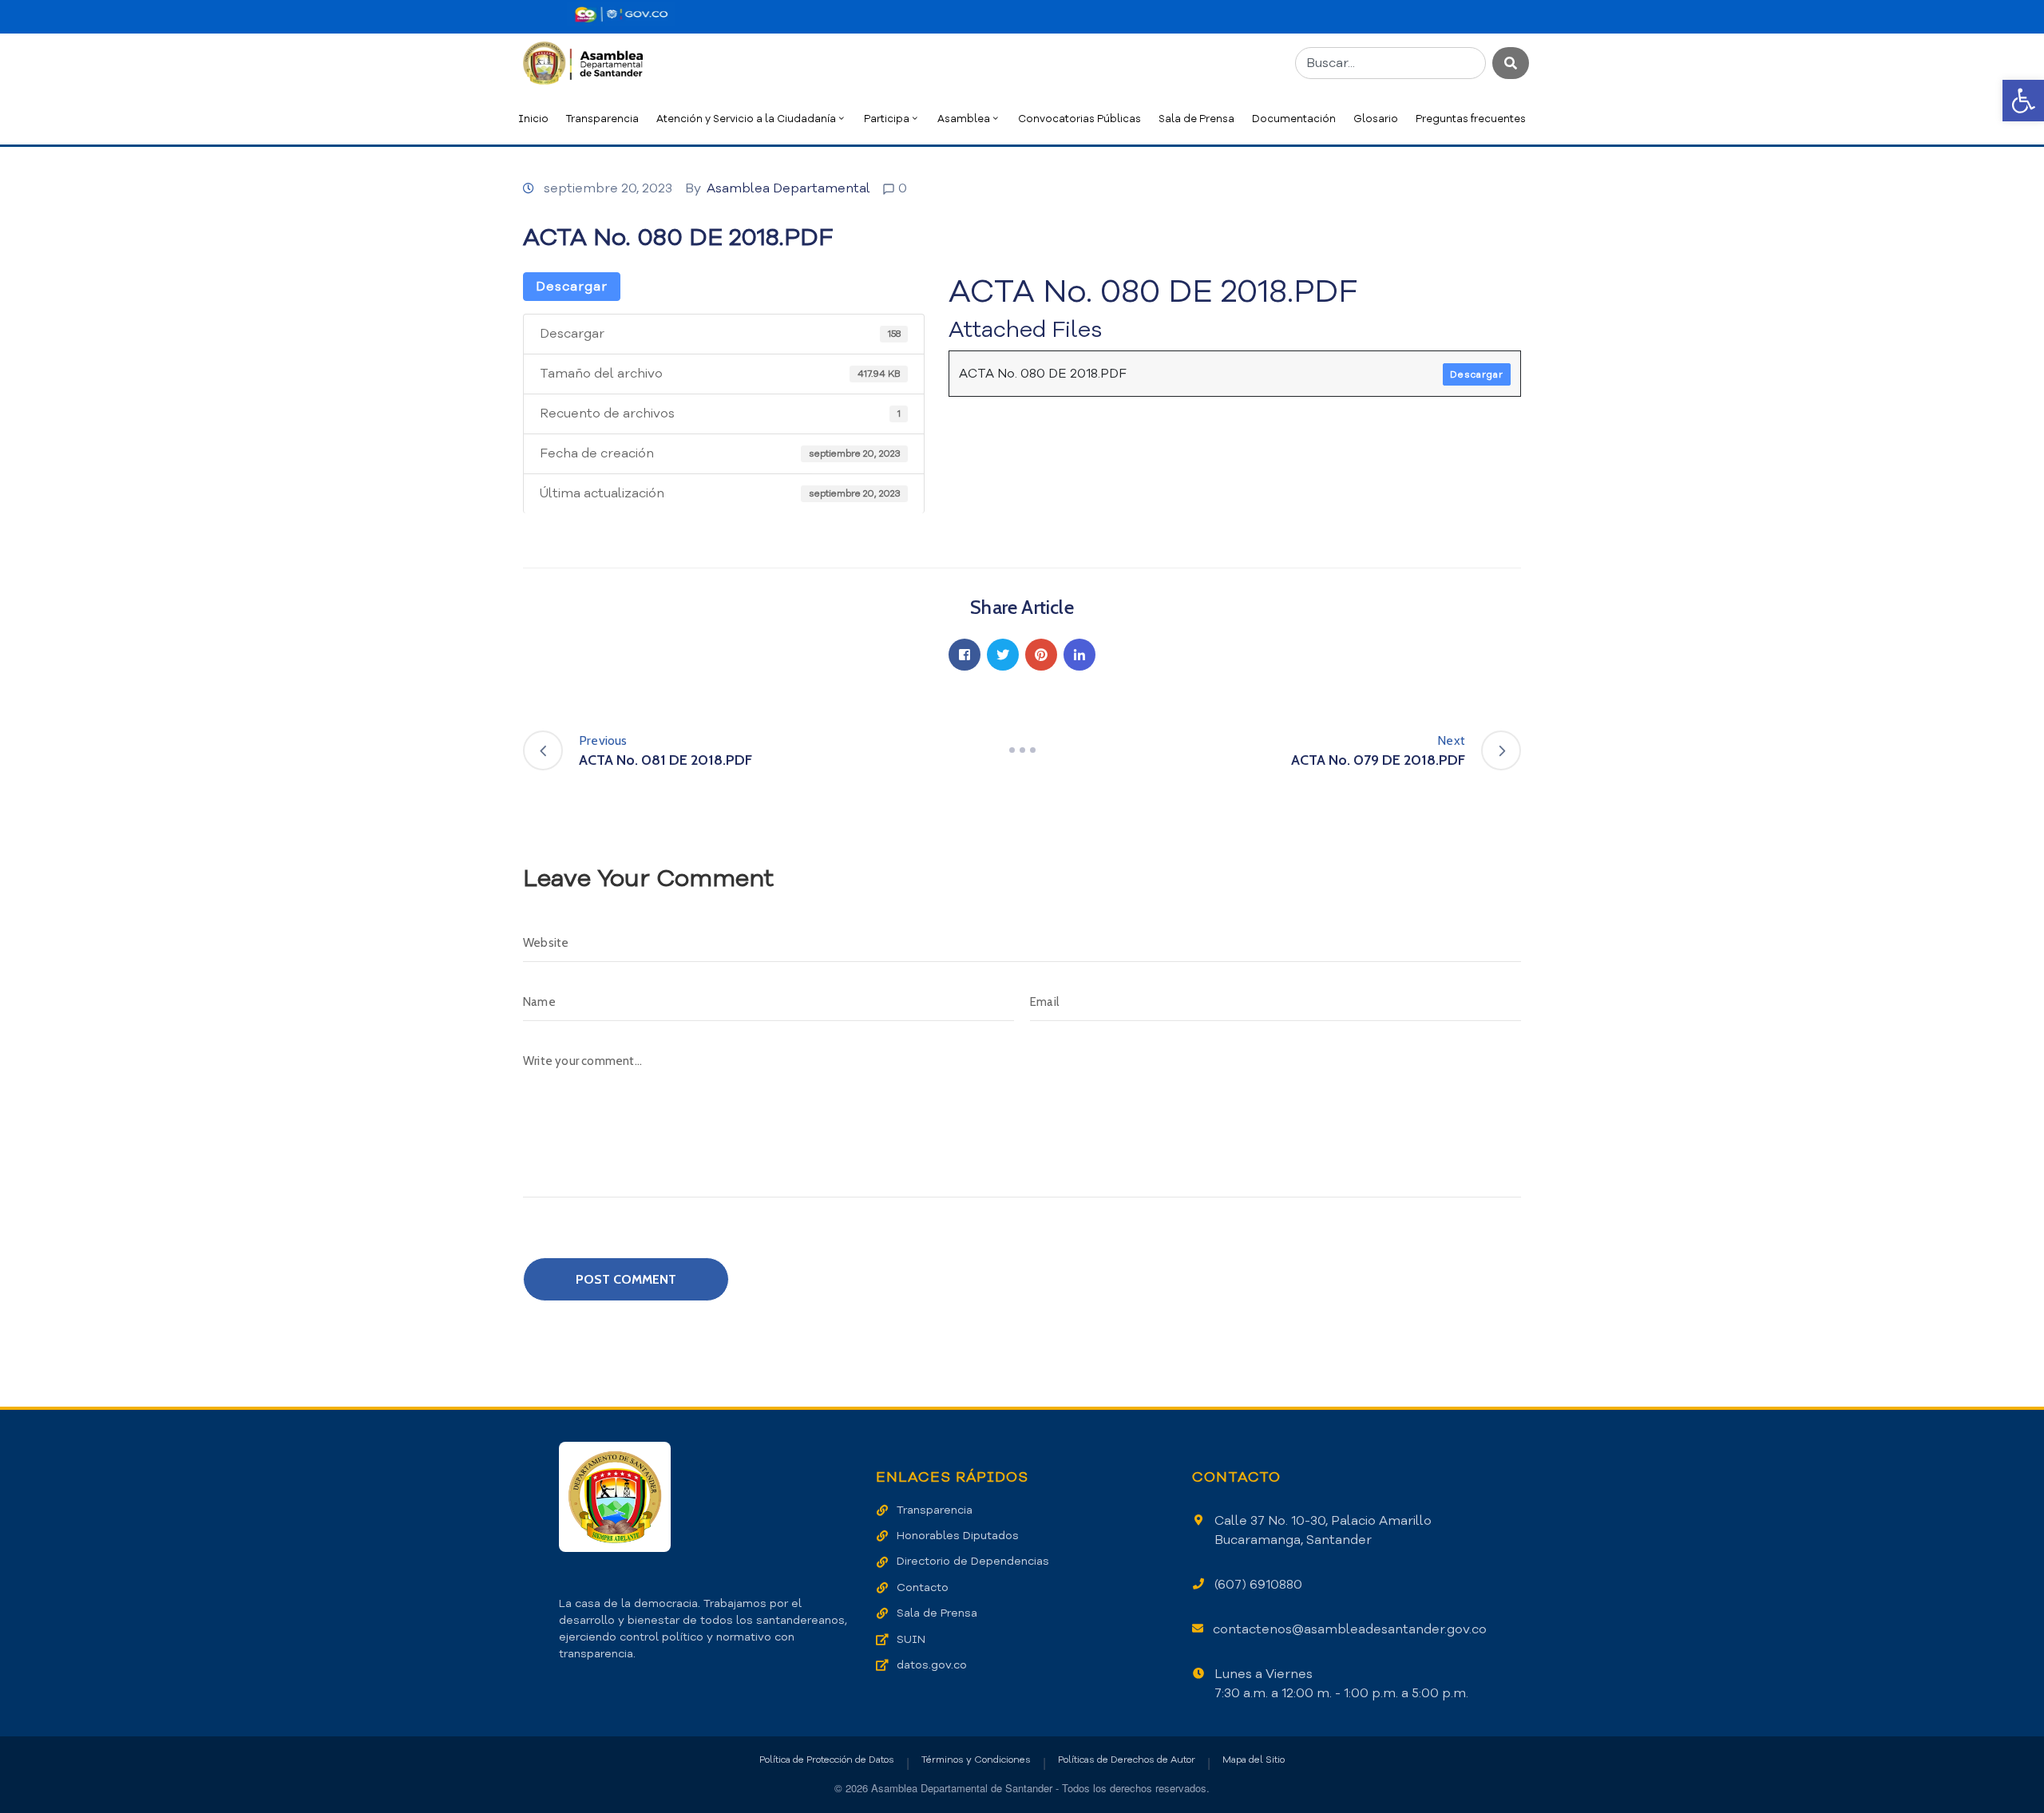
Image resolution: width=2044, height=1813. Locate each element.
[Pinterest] (1041, 655)
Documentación (1294, 119)
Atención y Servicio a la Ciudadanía (746, 119)
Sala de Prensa (1196, 119)
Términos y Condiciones (976, 1760)
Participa (887, 119)
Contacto (923, 1587)
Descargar (572, 287)
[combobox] (1390, 63)
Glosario (1376, 119)
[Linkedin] (1079, 655)
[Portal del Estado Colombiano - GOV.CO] (621, 14)
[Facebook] (965, 655)
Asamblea (964, 119)
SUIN (911, 1639)
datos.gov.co (932, 1665)
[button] (2023, 101)
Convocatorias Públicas (1079, 119)
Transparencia (602, 119)
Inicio (533, 119)
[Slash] (1022, 750)
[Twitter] (1003, 655)
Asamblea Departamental (788, 188)
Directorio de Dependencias (973, 1561)
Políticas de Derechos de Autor (1127, 1760)
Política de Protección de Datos (827, 1760)
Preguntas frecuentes (1471, 119)
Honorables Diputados (958, 1536)
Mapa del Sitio (1254, 1760)
